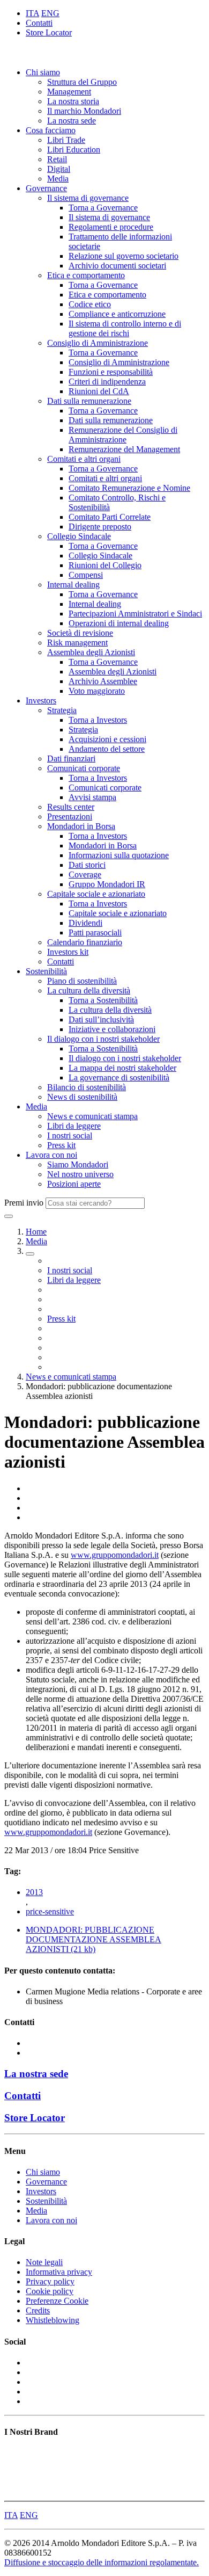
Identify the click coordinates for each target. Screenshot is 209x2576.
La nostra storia (73, 101)
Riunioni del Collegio (105, 565)
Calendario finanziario (85, 942)
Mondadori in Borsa (81, 826)
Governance (46, 188)
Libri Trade (66, 140)
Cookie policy (50, 2291)
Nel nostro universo (80, 1174)
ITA (32, 13)
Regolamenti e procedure (111, 227)
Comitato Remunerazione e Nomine (129, 488)
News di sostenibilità (82, 1097)
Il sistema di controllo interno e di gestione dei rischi (125, 328)
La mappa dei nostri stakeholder (122, 1068)
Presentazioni (70, 817)
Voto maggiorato (97, 691)
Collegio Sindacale (79, 536)
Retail (57, 159)
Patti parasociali (95, 933)
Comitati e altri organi (84, 459)
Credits (38, 2310)
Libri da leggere (74, 1126)
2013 (34, 1892)
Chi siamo (43, 72)
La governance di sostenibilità (119, 1077)
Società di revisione (80, 633)
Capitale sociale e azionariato (96, 894)
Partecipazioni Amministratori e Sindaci (135, 614)
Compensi (86, 575)
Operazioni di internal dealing (119, 623)
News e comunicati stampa (92, 1116)
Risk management (77, 643)
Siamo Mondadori (78, 1164)
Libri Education (74, 150)
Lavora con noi (51, 1155)
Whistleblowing (53, 2320)
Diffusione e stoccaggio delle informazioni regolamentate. (102, 2562)
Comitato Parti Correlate (110, 517)
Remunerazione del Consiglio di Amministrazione (123, 435)
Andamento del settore (107, 749)
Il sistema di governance (88, 198)
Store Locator (49, 32)
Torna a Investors (98, 720)
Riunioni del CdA (99, 391)
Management (69, 92)
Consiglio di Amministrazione (98, 343)
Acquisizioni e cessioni (107, 739)
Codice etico (90, 304)
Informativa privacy (59, 2272)
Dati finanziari (71, 759)
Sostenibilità (46, 971)
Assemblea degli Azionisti (91, 652)
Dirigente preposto (100, 527)
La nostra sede (72, 121)
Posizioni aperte (74, 1184)
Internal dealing (73, 585)
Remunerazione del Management (124, 449)
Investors (41, 701)
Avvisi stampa (92, 797)
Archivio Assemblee (103, 681)
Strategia (62, 710)
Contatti (39, 23)
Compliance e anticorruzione (117, 314)
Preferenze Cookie (57, 2301)
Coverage (85, 875)
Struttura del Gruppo (82, 82)
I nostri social (70, 1135)
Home (36, 1232)
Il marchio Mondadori (84, 111)
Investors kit (68, 952)
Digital (59, 169)
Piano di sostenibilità (82, 981)
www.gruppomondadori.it (115, 1555)
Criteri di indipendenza (107, 382)
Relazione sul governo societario (124, 256)
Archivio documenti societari (117, 266)
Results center (71, 807)
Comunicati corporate (84, 768)
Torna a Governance (103, 208)
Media (58, 179)
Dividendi (85, 923)
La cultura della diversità (89, 991)
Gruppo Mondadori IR (107, 884)
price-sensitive (50, 1911)
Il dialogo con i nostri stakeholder (103, 1039)
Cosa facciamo (51, 130)
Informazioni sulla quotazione (119, 855)
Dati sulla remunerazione (89, 401)
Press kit (61, 1145)
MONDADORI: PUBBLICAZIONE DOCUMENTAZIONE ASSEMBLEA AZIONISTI (94, 1939)
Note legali (44, 2262)
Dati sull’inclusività (101, 1019)
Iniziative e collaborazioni (112, 1029)
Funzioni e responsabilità (111, 372)
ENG (50, 13)
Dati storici (87, 865)
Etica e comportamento (86, 275)
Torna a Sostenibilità (103, 1000)
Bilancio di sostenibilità (87, 1087)
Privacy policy (50, 2281)
